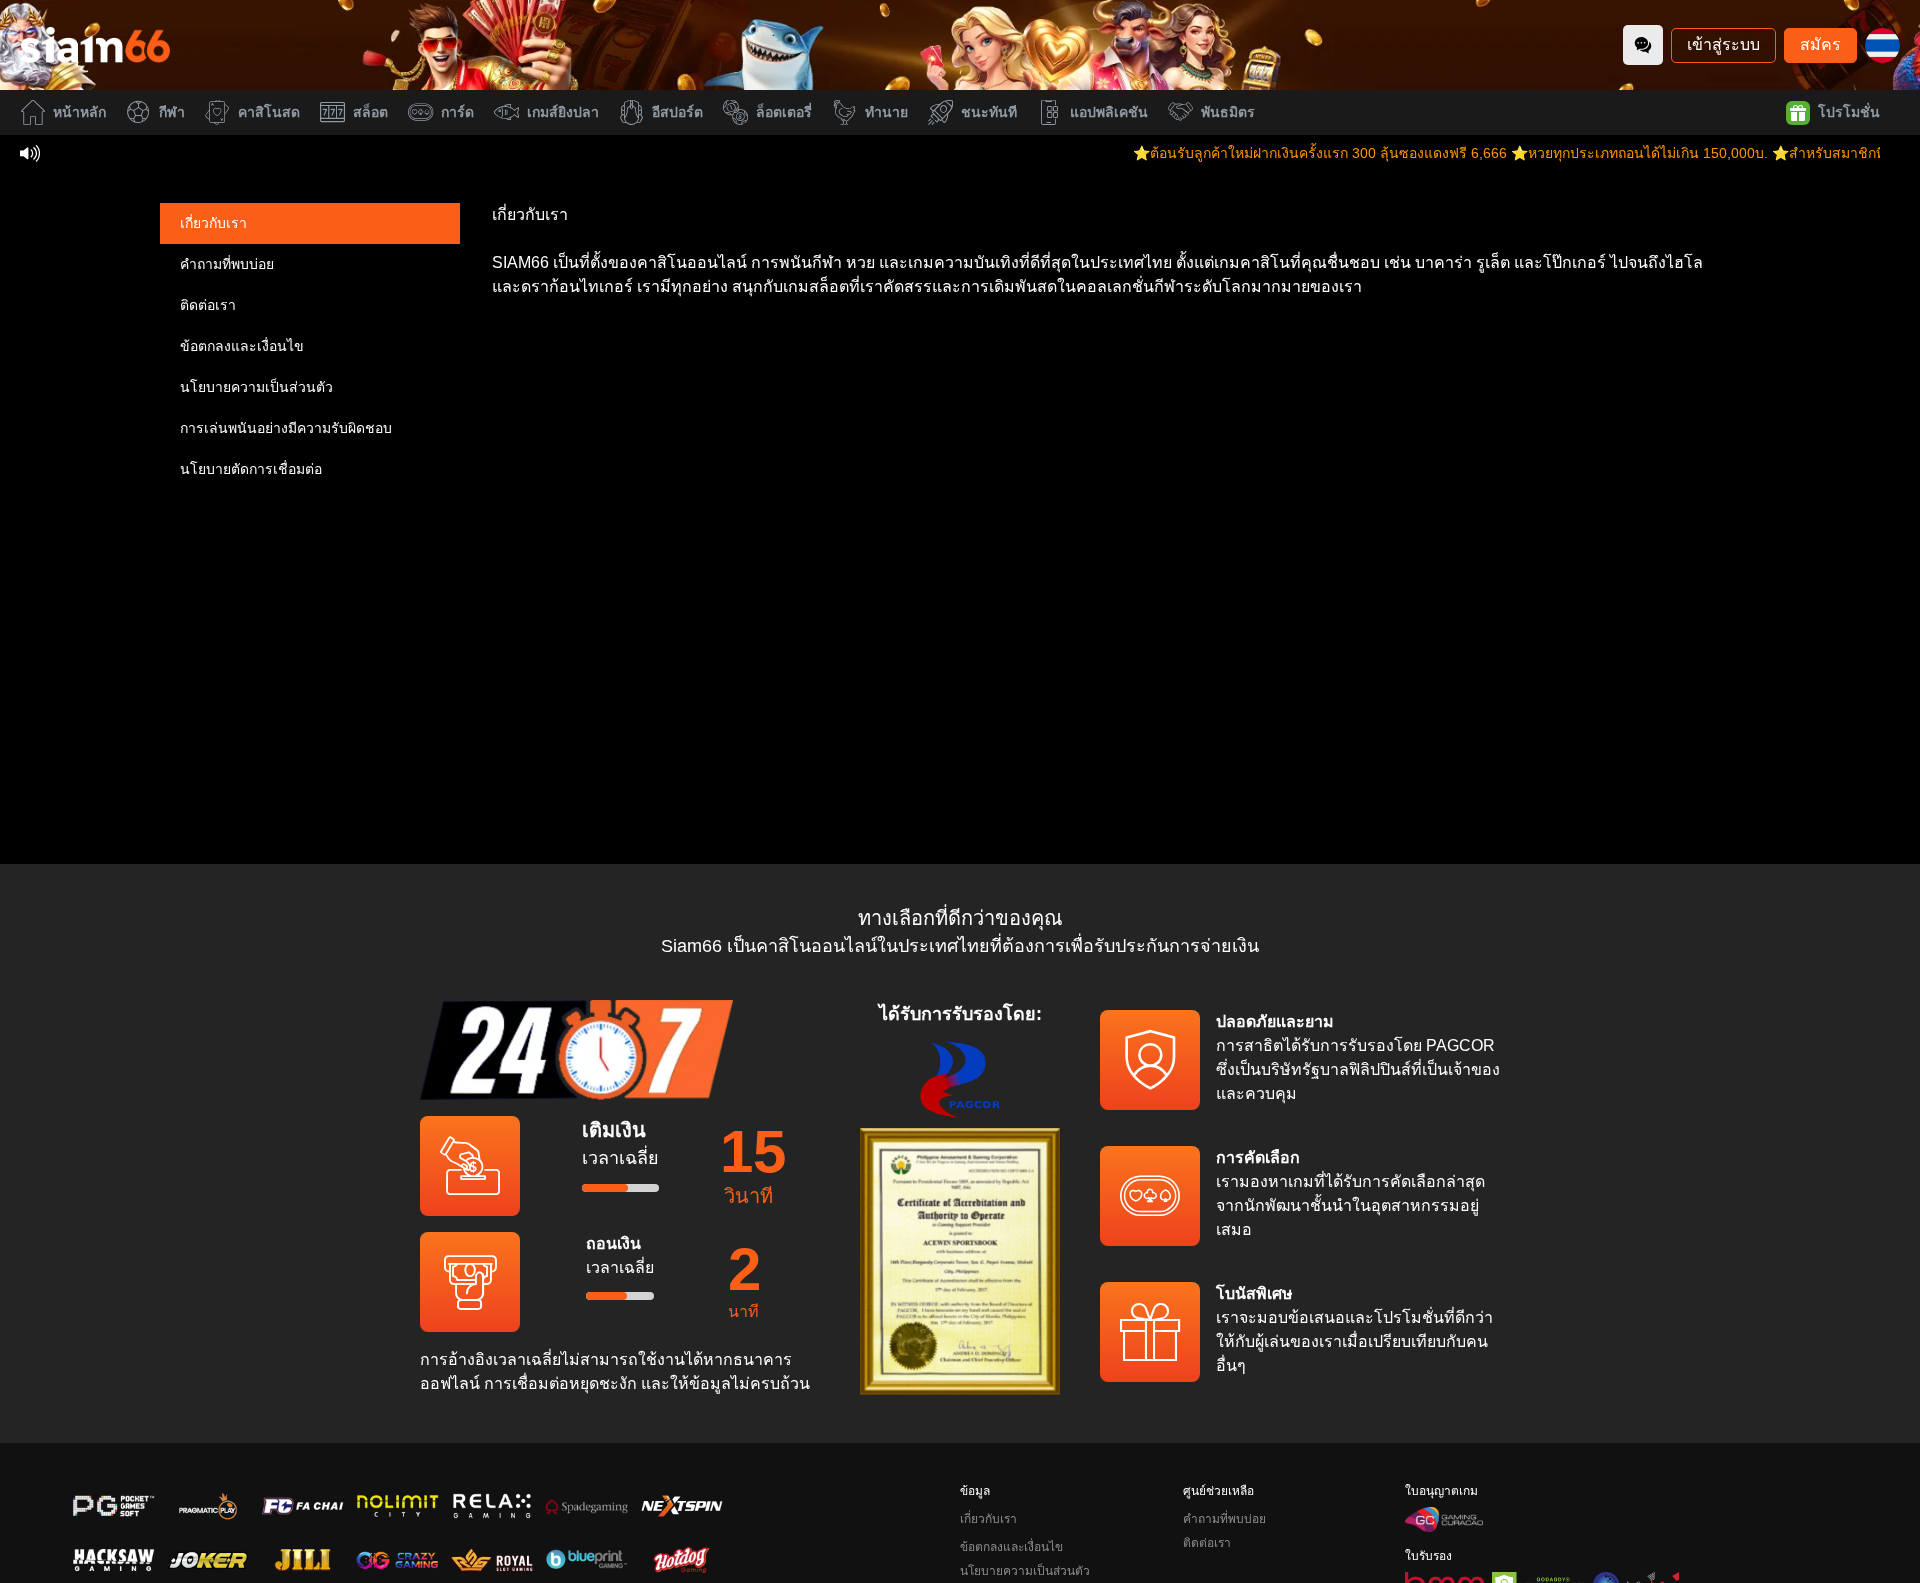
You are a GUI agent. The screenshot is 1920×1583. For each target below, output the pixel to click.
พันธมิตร (1228, 112)
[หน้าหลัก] (95, 45)
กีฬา (172, 112)
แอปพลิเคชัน (1109, 112)
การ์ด (457, 112)
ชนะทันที (989, 112)
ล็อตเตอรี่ (784, 112)
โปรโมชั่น (1849, 112)
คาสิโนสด (269, 112)
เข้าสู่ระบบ (1723, 44)
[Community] (1643, 45)
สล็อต (370, 112)
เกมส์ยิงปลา (563, 112)
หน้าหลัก (79, 112)
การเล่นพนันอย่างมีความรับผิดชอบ (286, 428)
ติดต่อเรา (208, 305)
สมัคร (1820, 44)
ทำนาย (886, 112)
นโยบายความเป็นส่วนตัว (256, 387)
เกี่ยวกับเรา (213, 223)
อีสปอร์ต (677, 112)
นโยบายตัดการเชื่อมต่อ (251, 469)
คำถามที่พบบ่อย (227, 264)
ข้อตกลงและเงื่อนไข (242, 346)
